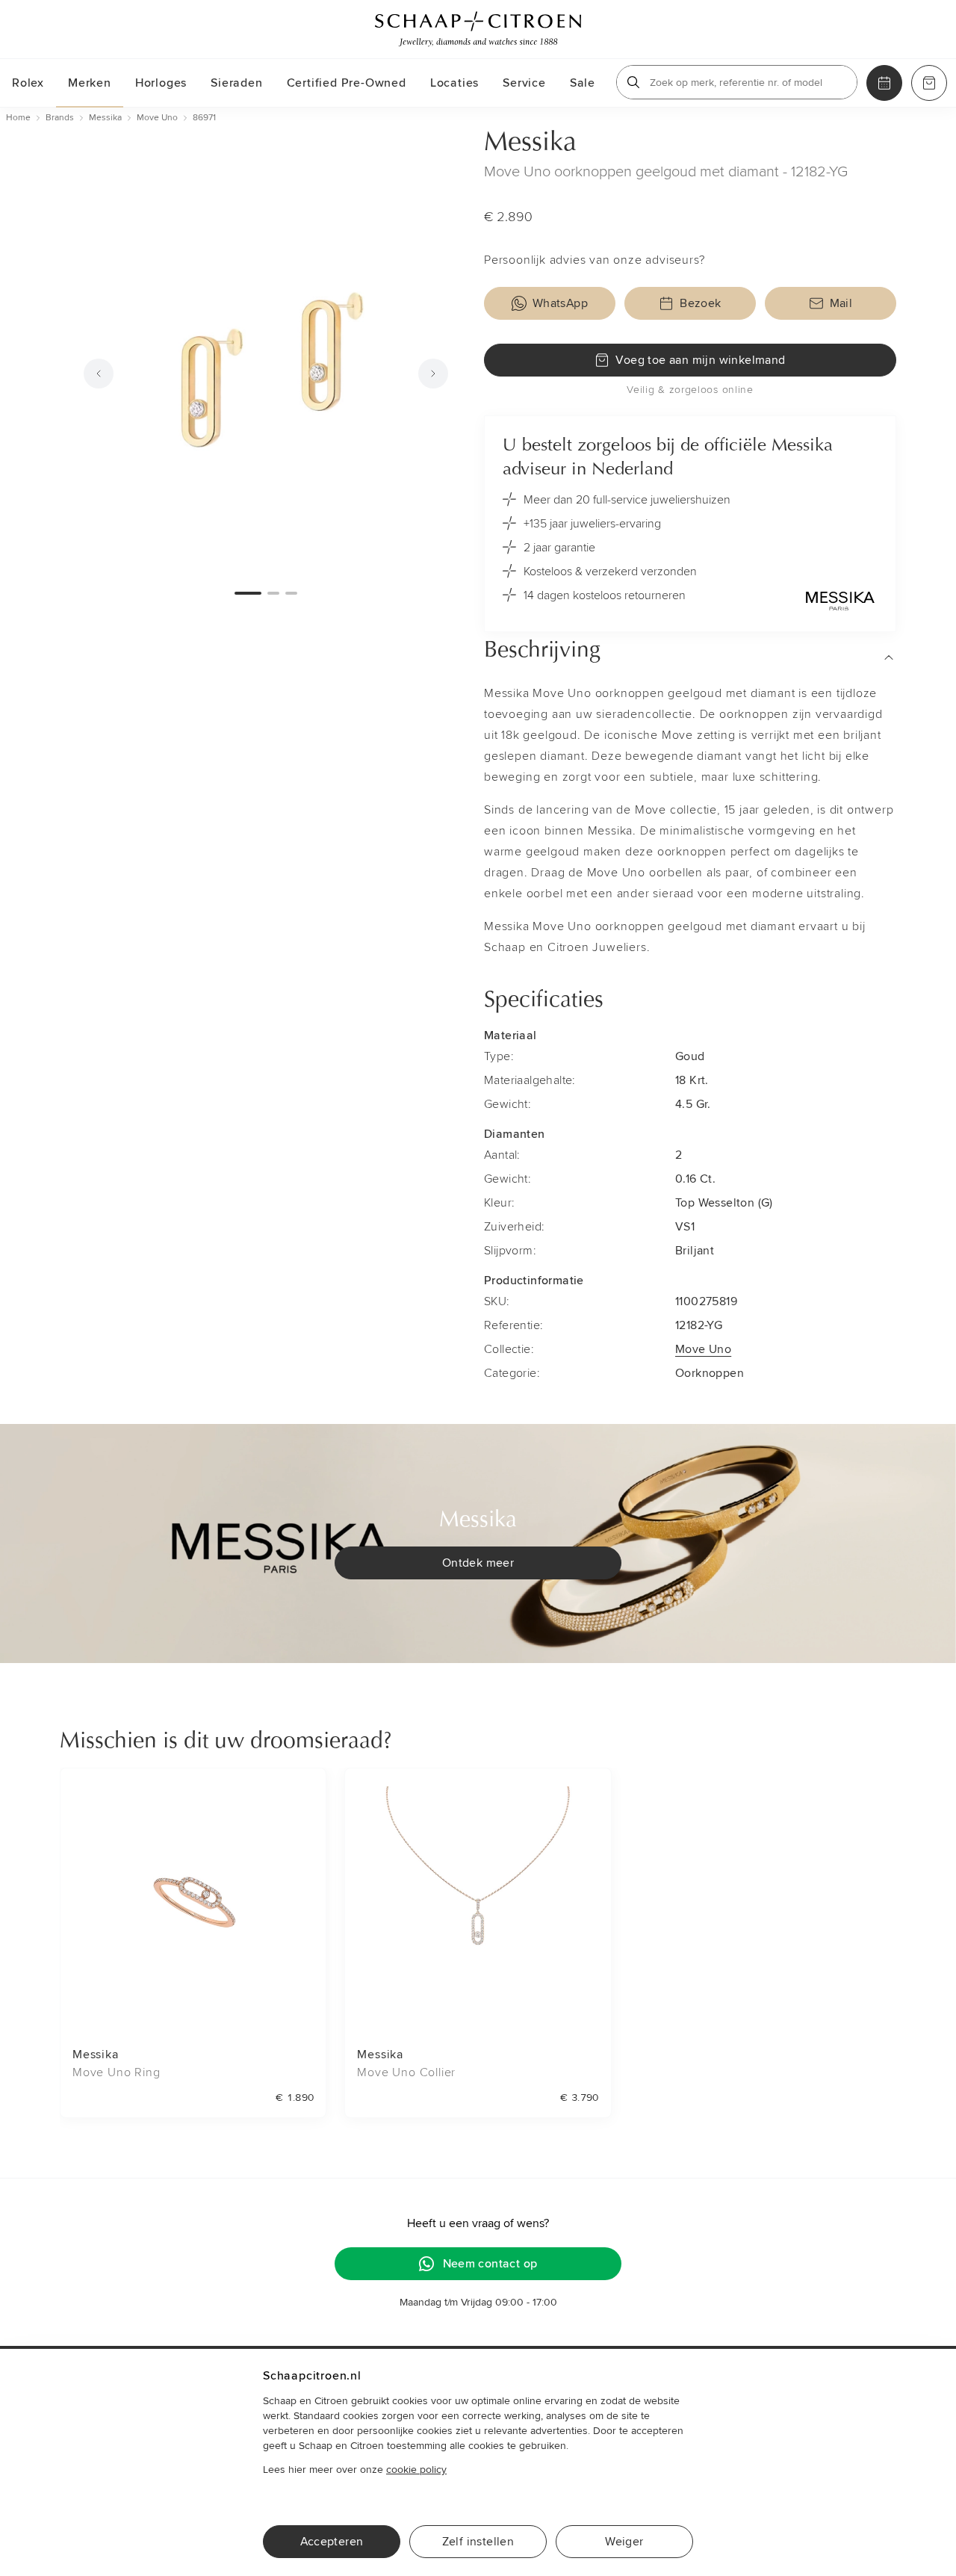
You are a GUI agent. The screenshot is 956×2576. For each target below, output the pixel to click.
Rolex (28, 83)
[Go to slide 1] (248, 593)
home (18, 118)
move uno (157, 118)
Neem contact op (490, 2264)
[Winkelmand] (929, 83)
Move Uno (703, 1349)
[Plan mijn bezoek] (884, 83)
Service (524, 83)
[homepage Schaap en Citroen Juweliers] (478, 29)
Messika (530, 143)
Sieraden (236, 83)
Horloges (161, 83)
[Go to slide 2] (273, 593)
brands (60, 118)
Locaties (454, 83)
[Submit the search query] (633, 82)
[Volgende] (433, 374)
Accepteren (332, 2542)
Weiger (624, 2542)
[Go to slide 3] (291, 593)
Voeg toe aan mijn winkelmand (700, 360)
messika (105, 118)
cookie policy (416, 2470)
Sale (583, 83)
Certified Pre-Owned (347, 83)
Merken (90, 83)
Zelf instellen (478, 2542)
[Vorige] (99, 374)
